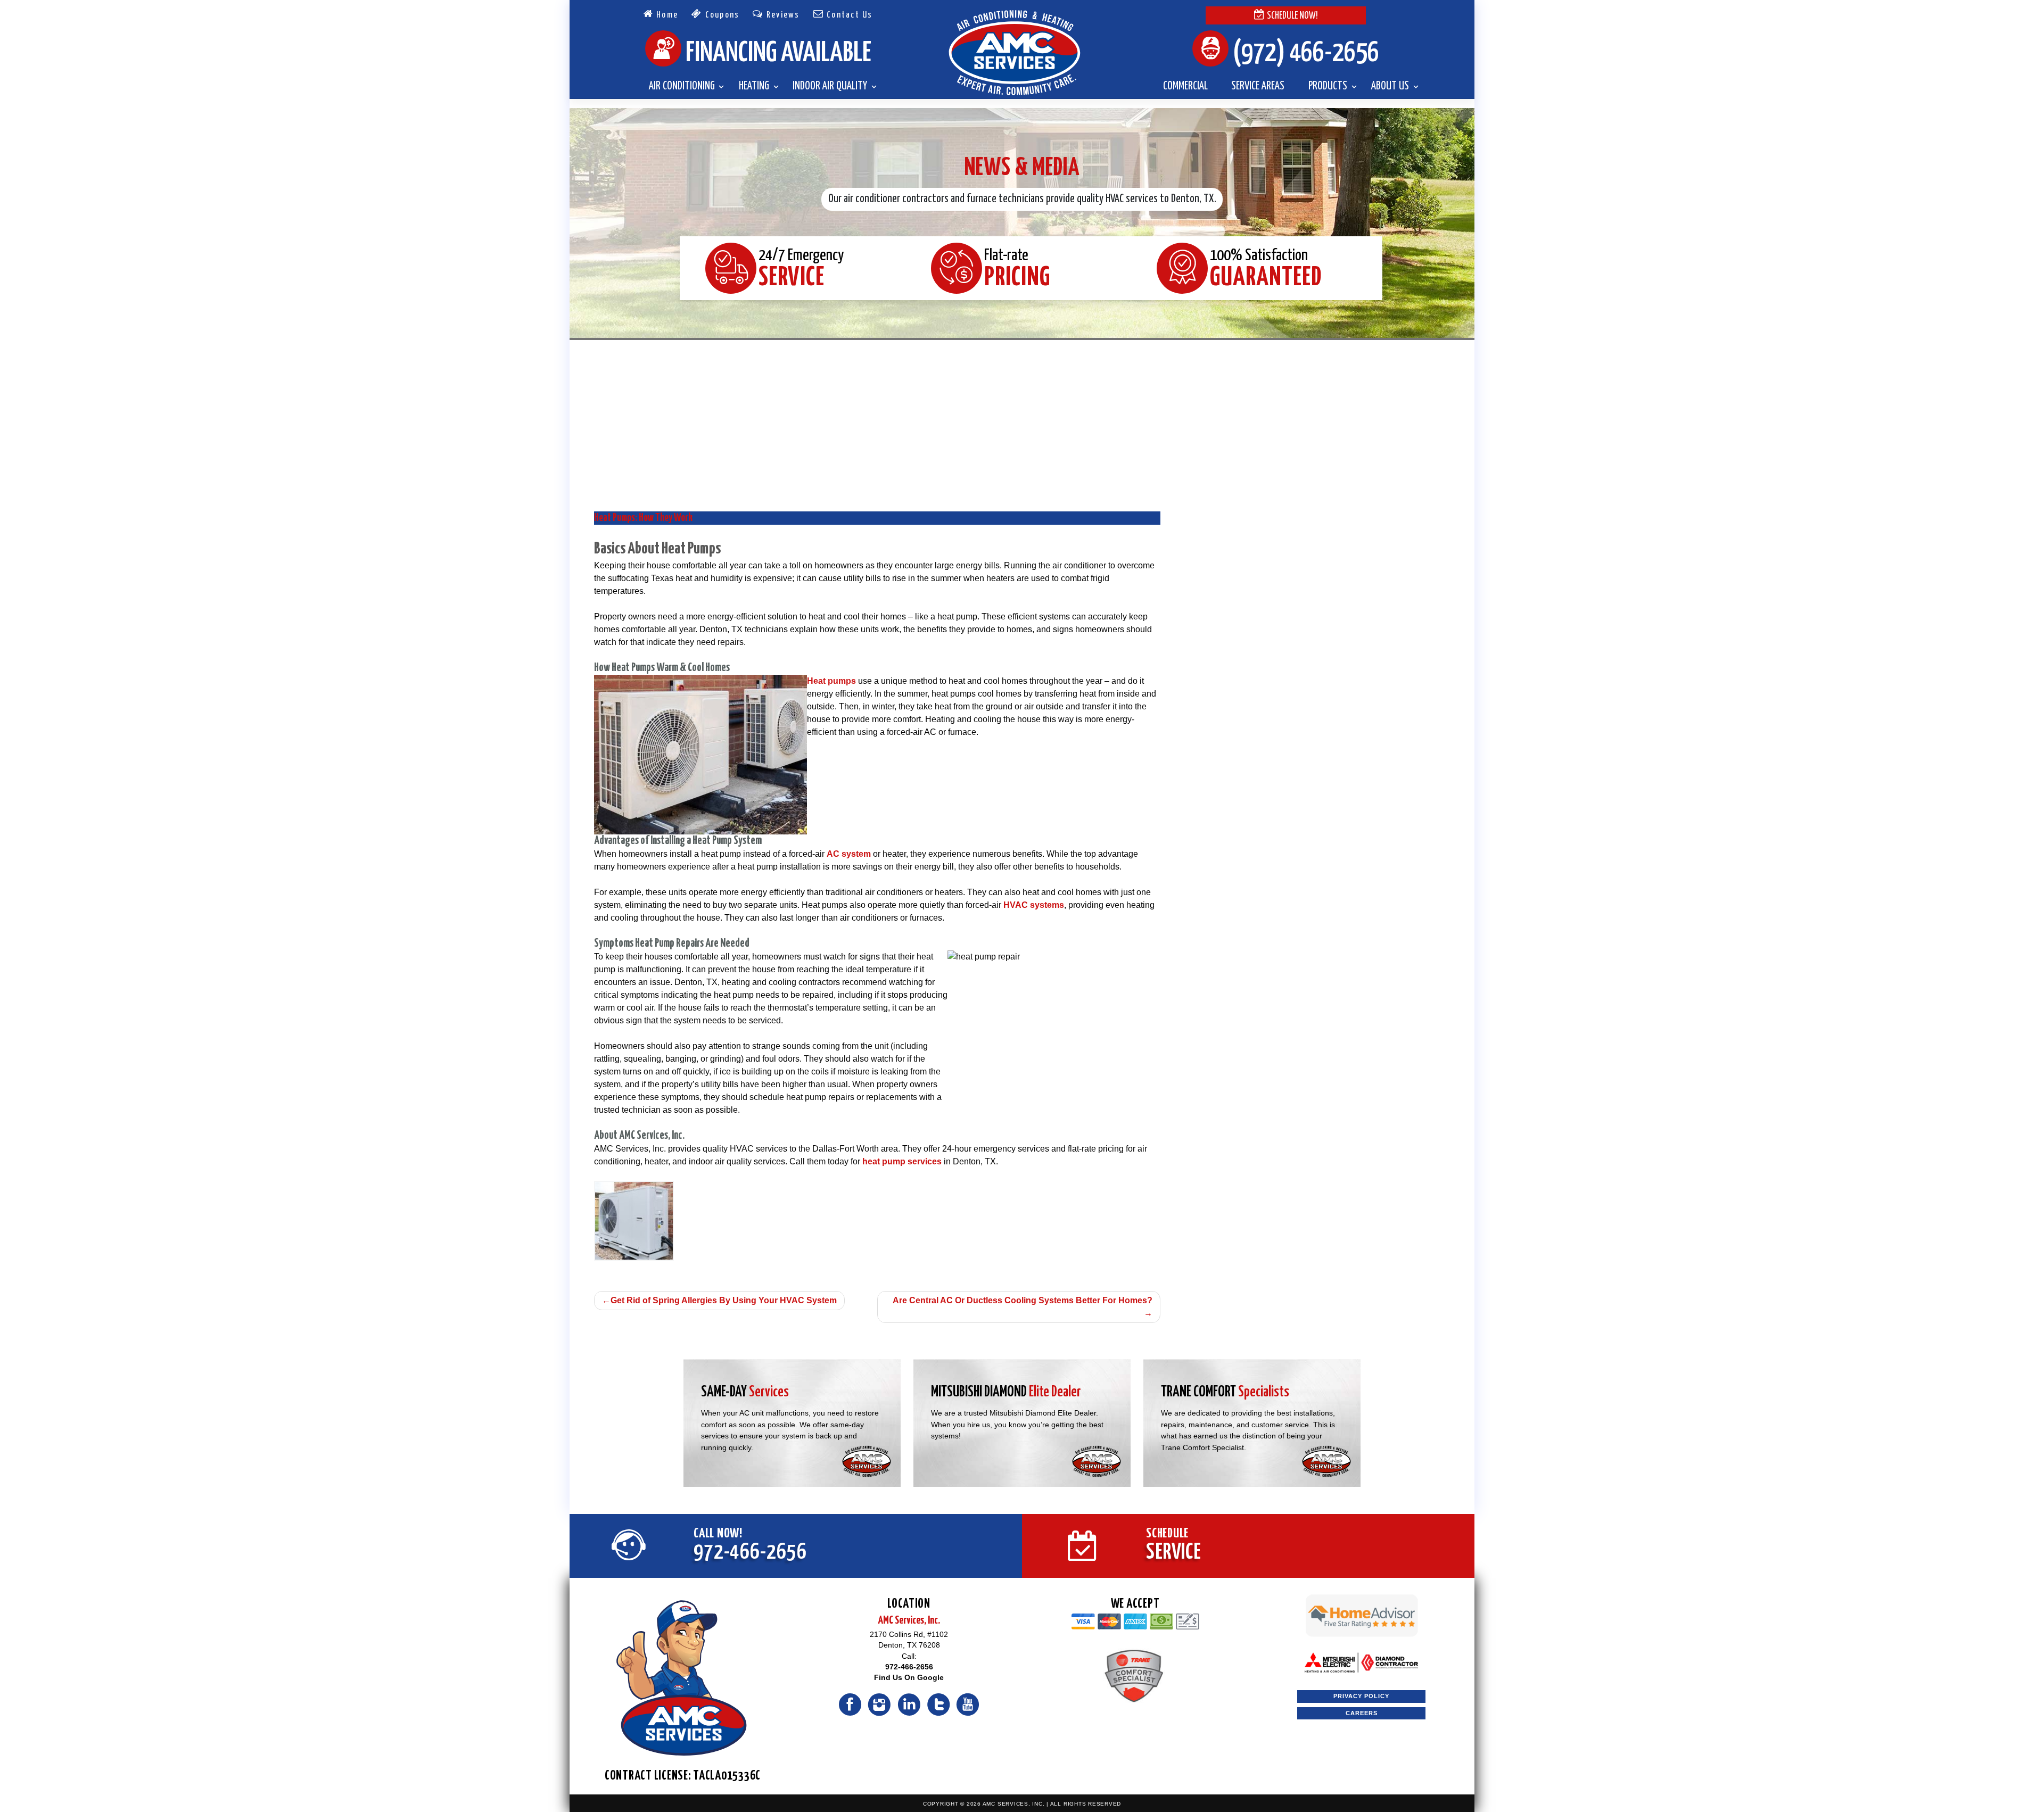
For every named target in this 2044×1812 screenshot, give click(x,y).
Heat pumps (831, 681)
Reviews (782, 15)
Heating (754, 86)
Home (666, 15)
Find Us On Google (909, 1678)
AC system (849, 854)
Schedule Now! (1292, 16)
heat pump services (902, 1161)
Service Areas (1258, 86)
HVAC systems (1034, 905)
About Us (1390, 86)
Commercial (1185, 86)
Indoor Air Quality (830, 86)
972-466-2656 (909, 1667)
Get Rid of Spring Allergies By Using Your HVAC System (724, 1300)
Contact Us (848, 15)
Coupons (721, 15)
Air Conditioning (682, 86)
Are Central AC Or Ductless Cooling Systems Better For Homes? (1023, 1300)
